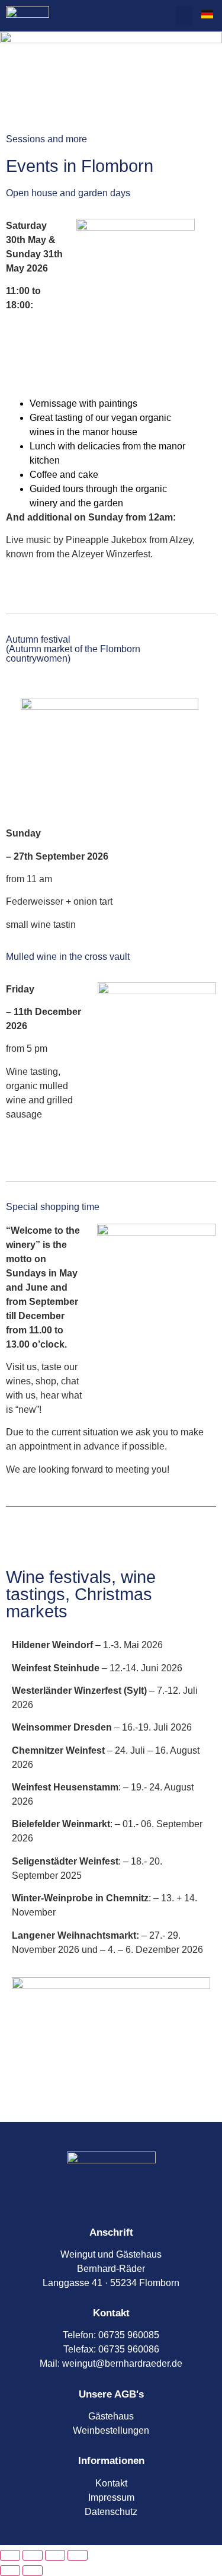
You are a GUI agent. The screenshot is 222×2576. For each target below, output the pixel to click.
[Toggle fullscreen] (33, 2555)
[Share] (55, 2555)
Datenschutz (111, 2512)
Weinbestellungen (111, 2430)
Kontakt (111, 2483)
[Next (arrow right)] (33, 2571)
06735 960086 (129, 2349)
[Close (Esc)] (78, 2555)
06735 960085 (129, 2335)
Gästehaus (111, 2416)
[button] (184, 16)
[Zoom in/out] (10, 2555)
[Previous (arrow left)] (10, 2571)
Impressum (111, 2497)
